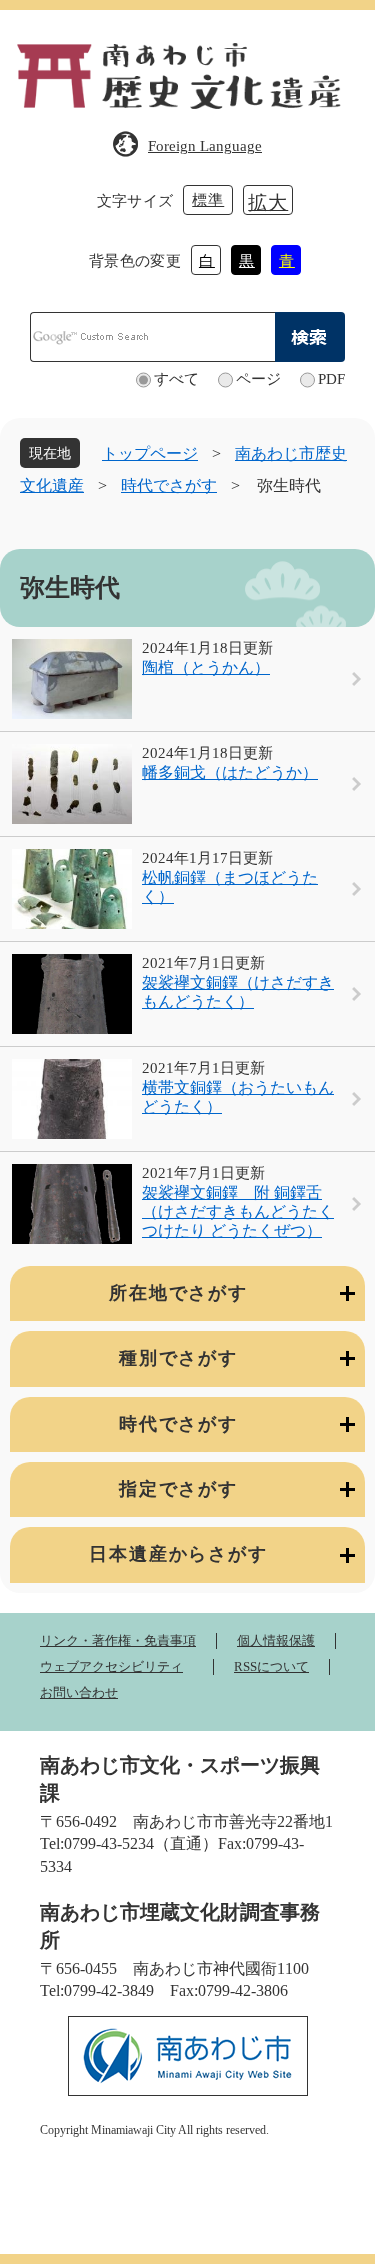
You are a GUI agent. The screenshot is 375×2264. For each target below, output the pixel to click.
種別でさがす (178, 1358)
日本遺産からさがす (178, 1554)
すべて (176, 379)
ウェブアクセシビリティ (111, 1666)
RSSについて (271, 1666)
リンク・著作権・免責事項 (118, 1640)
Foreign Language (205, 146)
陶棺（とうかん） (206, 667)
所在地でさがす (178, 1293)
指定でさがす (178, 1489)
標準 (208, 200)
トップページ (150, 453)
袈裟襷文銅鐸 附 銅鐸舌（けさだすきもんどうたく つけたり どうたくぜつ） (238, 1211)
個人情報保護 (276, 1640)
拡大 (268, 202)
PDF (331, 379)
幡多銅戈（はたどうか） (230, 772)
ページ (258, 379)
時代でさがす (169, 485)
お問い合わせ (79, 1692)
